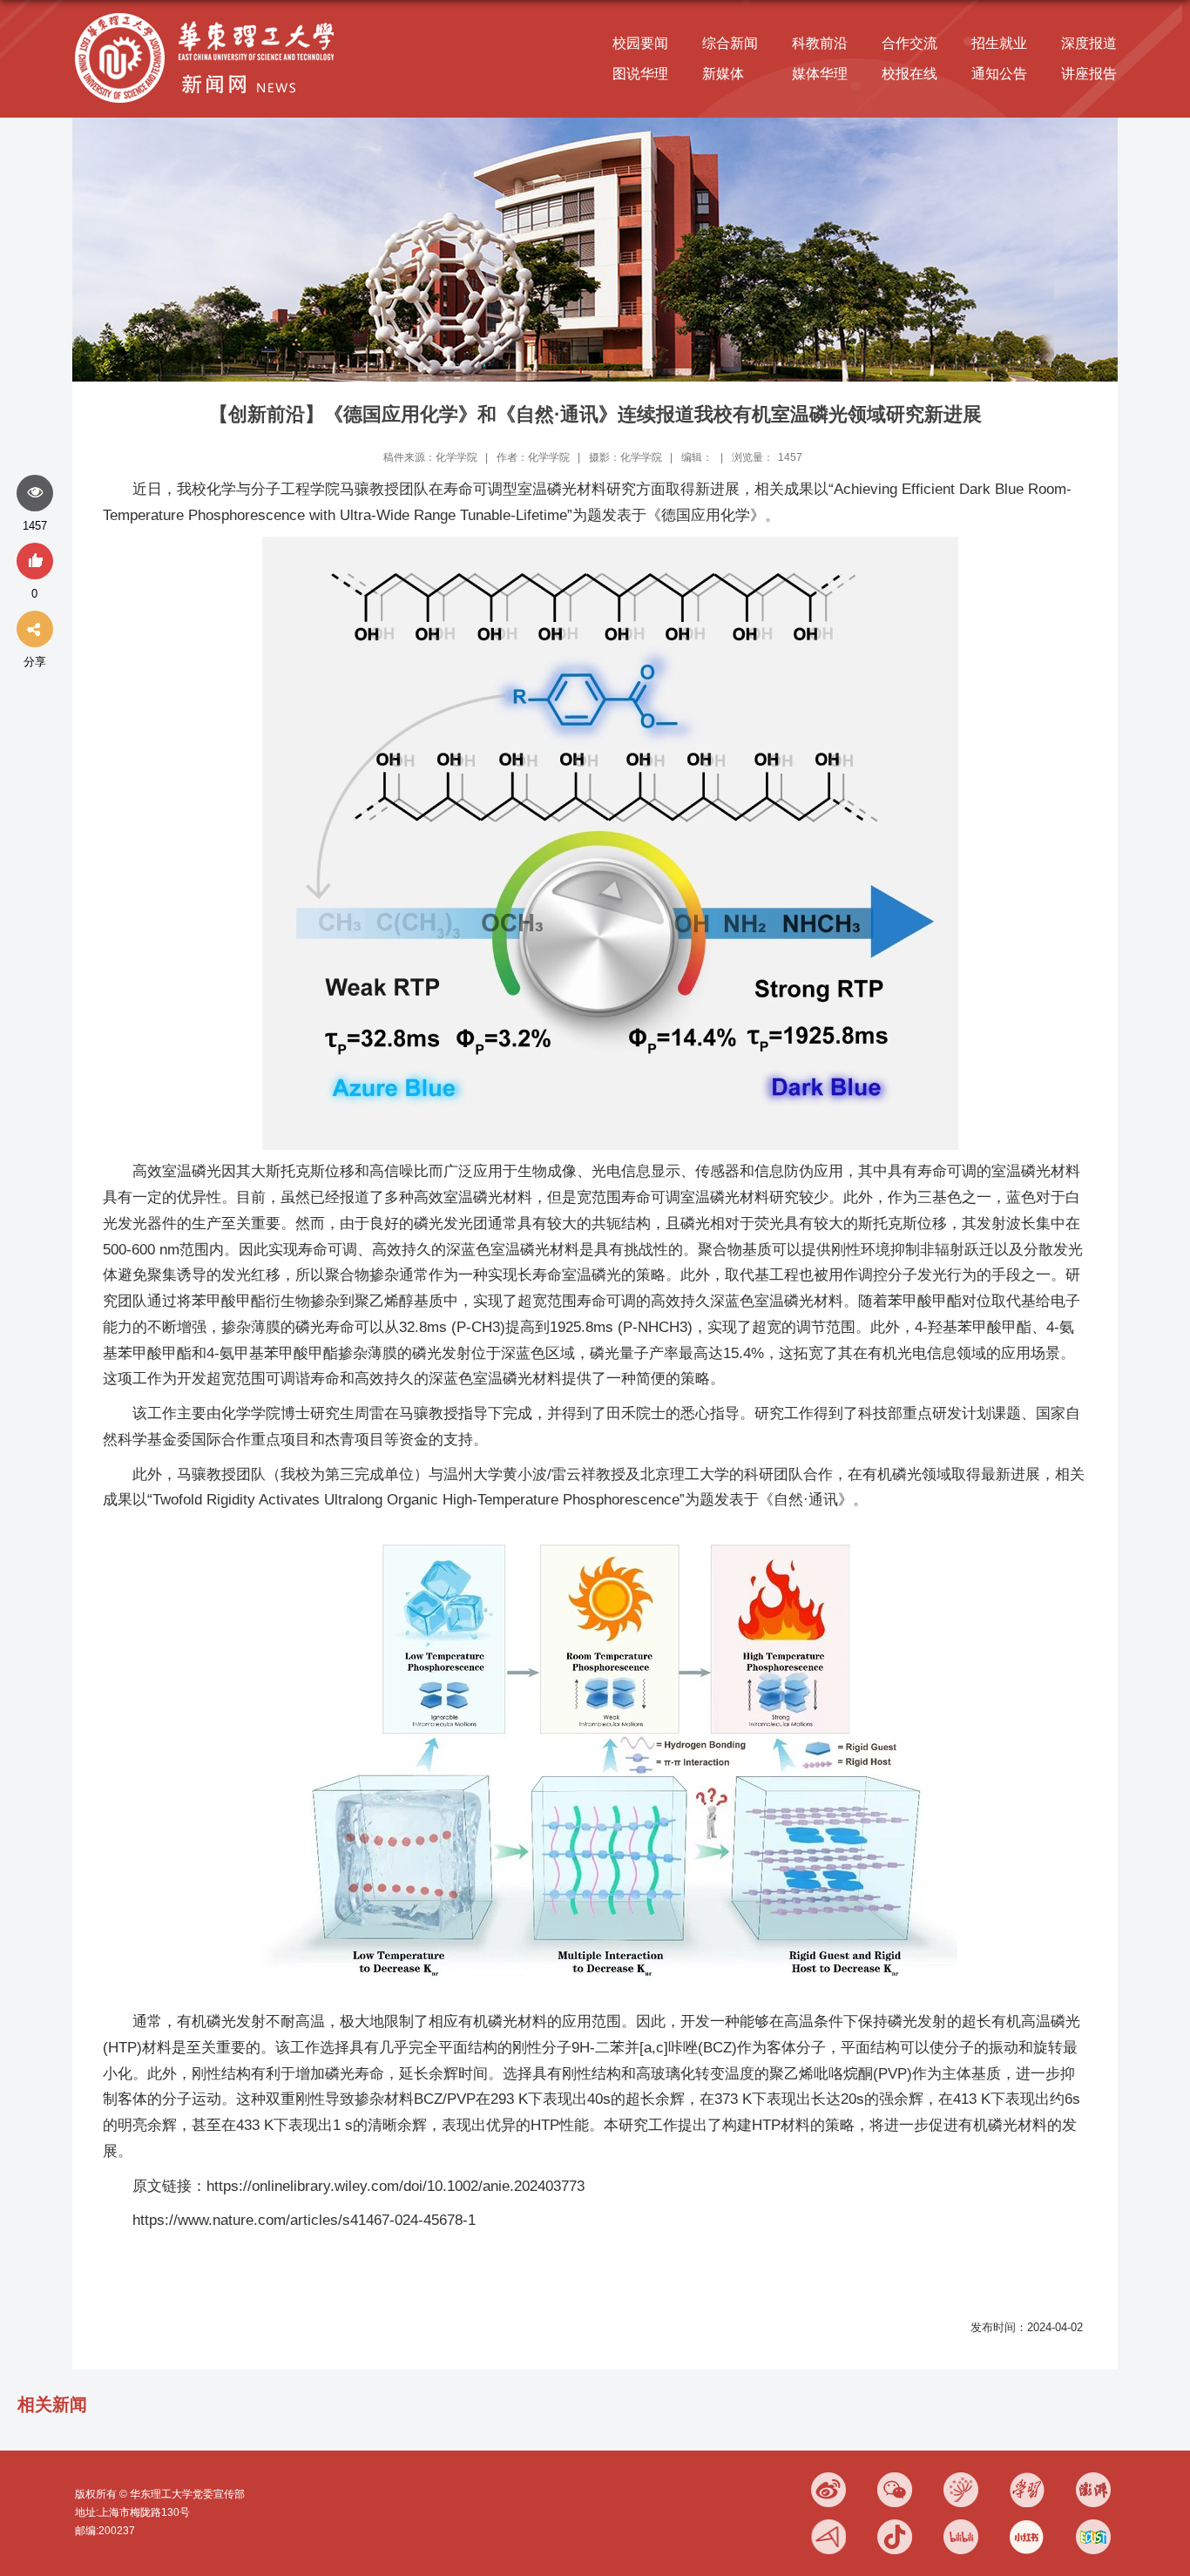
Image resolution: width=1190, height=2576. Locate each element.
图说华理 (640, 74)
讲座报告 (1089, 74)
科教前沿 (820, 43)
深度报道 (1089, 43)
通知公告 (999, 74)
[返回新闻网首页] (209, 14)
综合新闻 (730, 43)
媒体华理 (820, 74)
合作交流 (909, 43)
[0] (35, 562)
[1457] (35, 494)
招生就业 (999, 43)
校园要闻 (640, 43)
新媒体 (723, 74)
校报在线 (909, 74)
